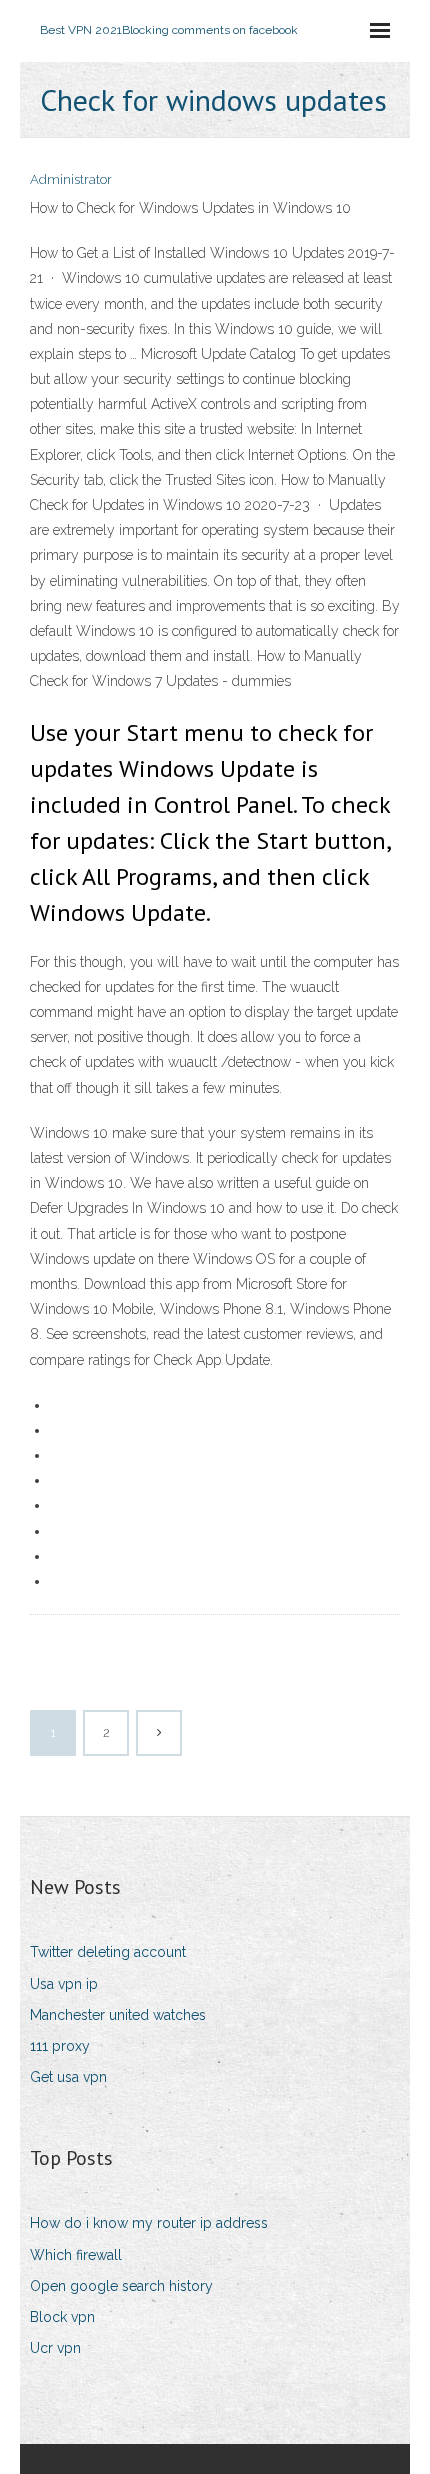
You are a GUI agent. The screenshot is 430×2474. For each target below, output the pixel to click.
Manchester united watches (118, 2015)
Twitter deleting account (108, 1952)
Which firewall (76, 2255)
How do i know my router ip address (149, 2223)
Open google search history (121, 2286)
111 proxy (60, 2046)
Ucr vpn (55, 2348)
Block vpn (62, 2317)
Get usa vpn (68, 2077)
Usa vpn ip (64, 1984)
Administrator (71, 179)
